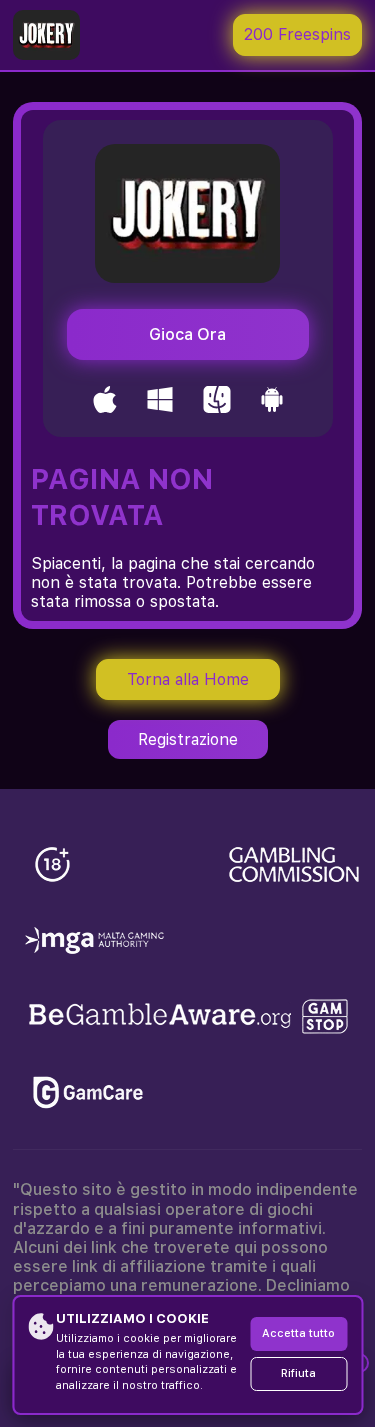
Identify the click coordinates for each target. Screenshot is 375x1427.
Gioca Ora (187, 334)
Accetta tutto (298, 1333)
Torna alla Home (188, 679)
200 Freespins (297, 34)
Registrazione (188, 739)
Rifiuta (298, 1373)
